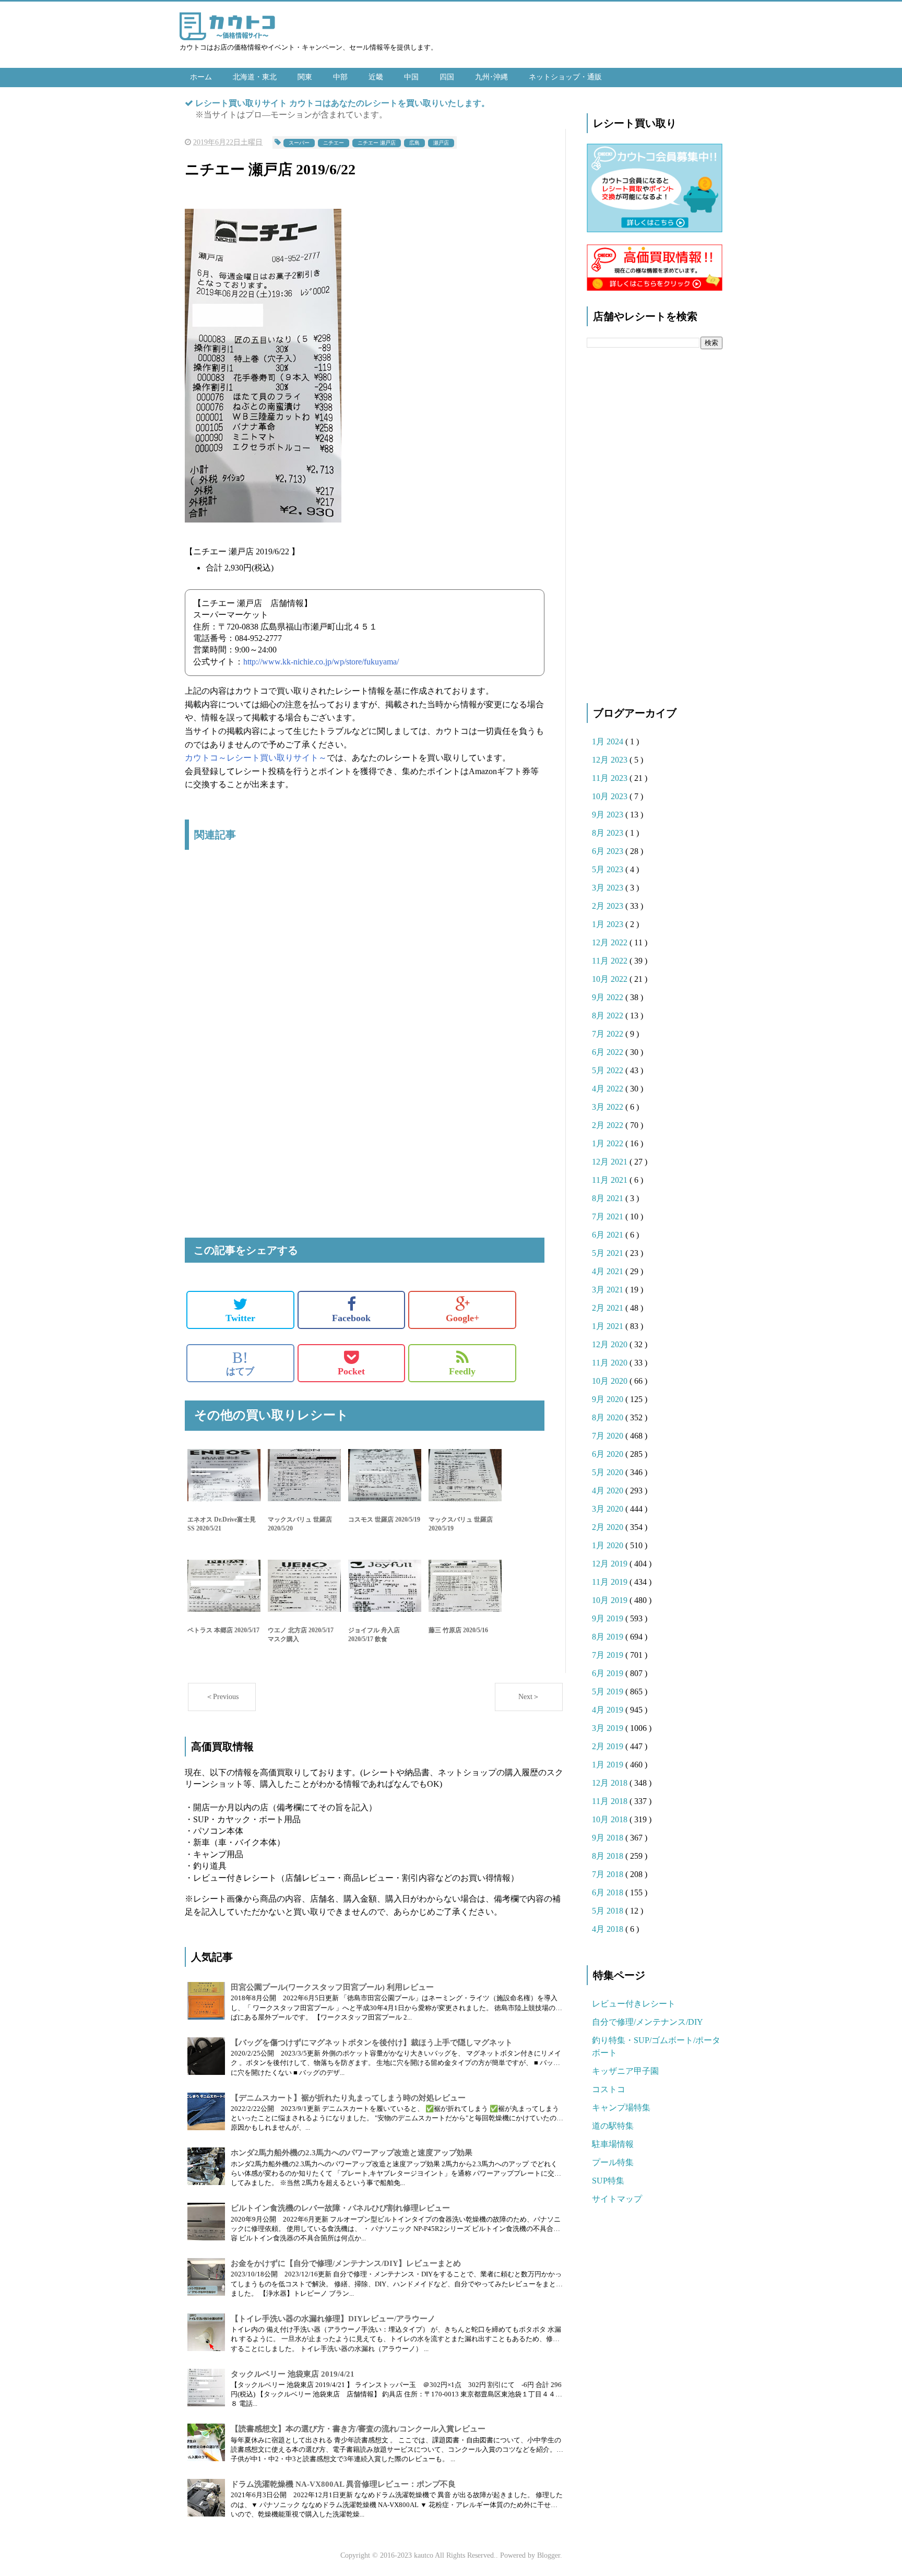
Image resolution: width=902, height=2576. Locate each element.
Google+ (462, 1318)
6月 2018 (609, 1892)
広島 (414, 143)
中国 (411, 77)
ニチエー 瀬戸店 (377, 143)
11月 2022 (611, 961)
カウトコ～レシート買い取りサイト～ (256, 758)
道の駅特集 (613, 2126)
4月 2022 (609, 1089)
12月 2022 (611, 942)
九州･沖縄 (491, 77)
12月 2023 (611, 760)
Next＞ (529, 1697)
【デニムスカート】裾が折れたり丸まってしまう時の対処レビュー (348, 2098)
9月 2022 (609, 997)
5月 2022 (609, 1070)
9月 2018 (609, 1838)
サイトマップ (617, 2199)
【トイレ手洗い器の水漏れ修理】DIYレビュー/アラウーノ (333, 2319)
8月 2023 (609, 833)
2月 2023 (609, 906)
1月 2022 (609, 1143)
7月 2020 (609, 1436)
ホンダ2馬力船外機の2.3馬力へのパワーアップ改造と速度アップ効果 (352, 2153)
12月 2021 (611, 1162)
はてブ (240, 1363)
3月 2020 (609, 1509)
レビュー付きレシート (634, 2004)
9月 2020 (609, 1399)
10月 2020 (611, 1381)
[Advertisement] (365, 968)
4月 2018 (609, 1929)
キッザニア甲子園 (625, 2071)
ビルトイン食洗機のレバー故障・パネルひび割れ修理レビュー (340, 2208)
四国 (447, 77)
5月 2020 (609, 1472)
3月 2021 (609, 1290)
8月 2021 (609, 1198)
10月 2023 (611, 796)
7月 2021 (609, 1216)
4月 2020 (609, 1491)
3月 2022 (609, 1107)
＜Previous (222, 1697)
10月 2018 (611, 1819)
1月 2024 (609, 741)
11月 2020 (611, 1363)
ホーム (201, 77)
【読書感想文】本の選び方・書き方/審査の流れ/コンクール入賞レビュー (358, 2429)
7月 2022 (609, 1034)
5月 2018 (609, 1911)
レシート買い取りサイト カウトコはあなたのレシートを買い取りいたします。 (342, 103)
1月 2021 (609, 1326)
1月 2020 (609, 1545)
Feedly (462, 1371)
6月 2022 (609, 1052)
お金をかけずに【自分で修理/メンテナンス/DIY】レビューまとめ (346, 2263)
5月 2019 (609, 1691)
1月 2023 (609, 924)
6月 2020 (609, 1454)
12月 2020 (611, 1344)
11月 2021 (611, 1180)
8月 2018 (609, 1856)
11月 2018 (611, 1801)
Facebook (351, 1318)
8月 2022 (609, 1016)
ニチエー (334, 143)
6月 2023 (609, 851)
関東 (305, 77)
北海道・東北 (255, 77)
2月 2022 (609, 1125)
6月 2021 (609, 1235)
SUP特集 (608, 2181)
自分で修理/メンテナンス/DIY (648, 2022)
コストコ (609, 2089)
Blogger (549, 2555)
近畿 (376, 77)
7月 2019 (609, 1655)
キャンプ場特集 (621, 2108)
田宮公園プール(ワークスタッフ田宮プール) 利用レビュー (332, 1987)
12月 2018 (611, 1783)
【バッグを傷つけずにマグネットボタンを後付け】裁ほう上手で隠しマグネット (372, 2043)
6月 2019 (609, 1673)
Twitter (240, 1318)
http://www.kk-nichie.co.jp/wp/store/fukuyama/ (321, 662)
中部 (340, 77)
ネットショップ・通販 (565, 77)
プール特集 (613, 2162)
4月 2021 (609, 1271)
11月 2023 (611, 778)
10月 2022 (611, 979)
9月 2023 (609, 815)
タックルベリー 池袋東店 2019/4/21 (293, 2374)
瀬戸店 (441, 143)
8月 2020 (609, 1417)
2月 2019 (609, 1746)
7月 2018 (609, 1874)
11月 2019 (611, 1582)
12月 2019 (611, 1564)
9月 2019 (609, 1618)
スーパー (299, 143)
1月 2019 (609, 1765)
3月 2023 (609, 888)
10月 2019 (611, 1600)
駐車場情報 (613, 2144)
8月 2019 (609, 1637)
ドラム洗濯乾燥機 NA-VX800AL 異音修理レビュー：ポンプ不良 (343, 2484)
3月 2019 (609, 1728)
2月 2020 (609, 1527)
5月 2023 (609, 869)
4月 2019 (609, 1710)
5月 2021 (609, 1253)
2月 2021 (609, 1308)
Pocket (351, 1371)
